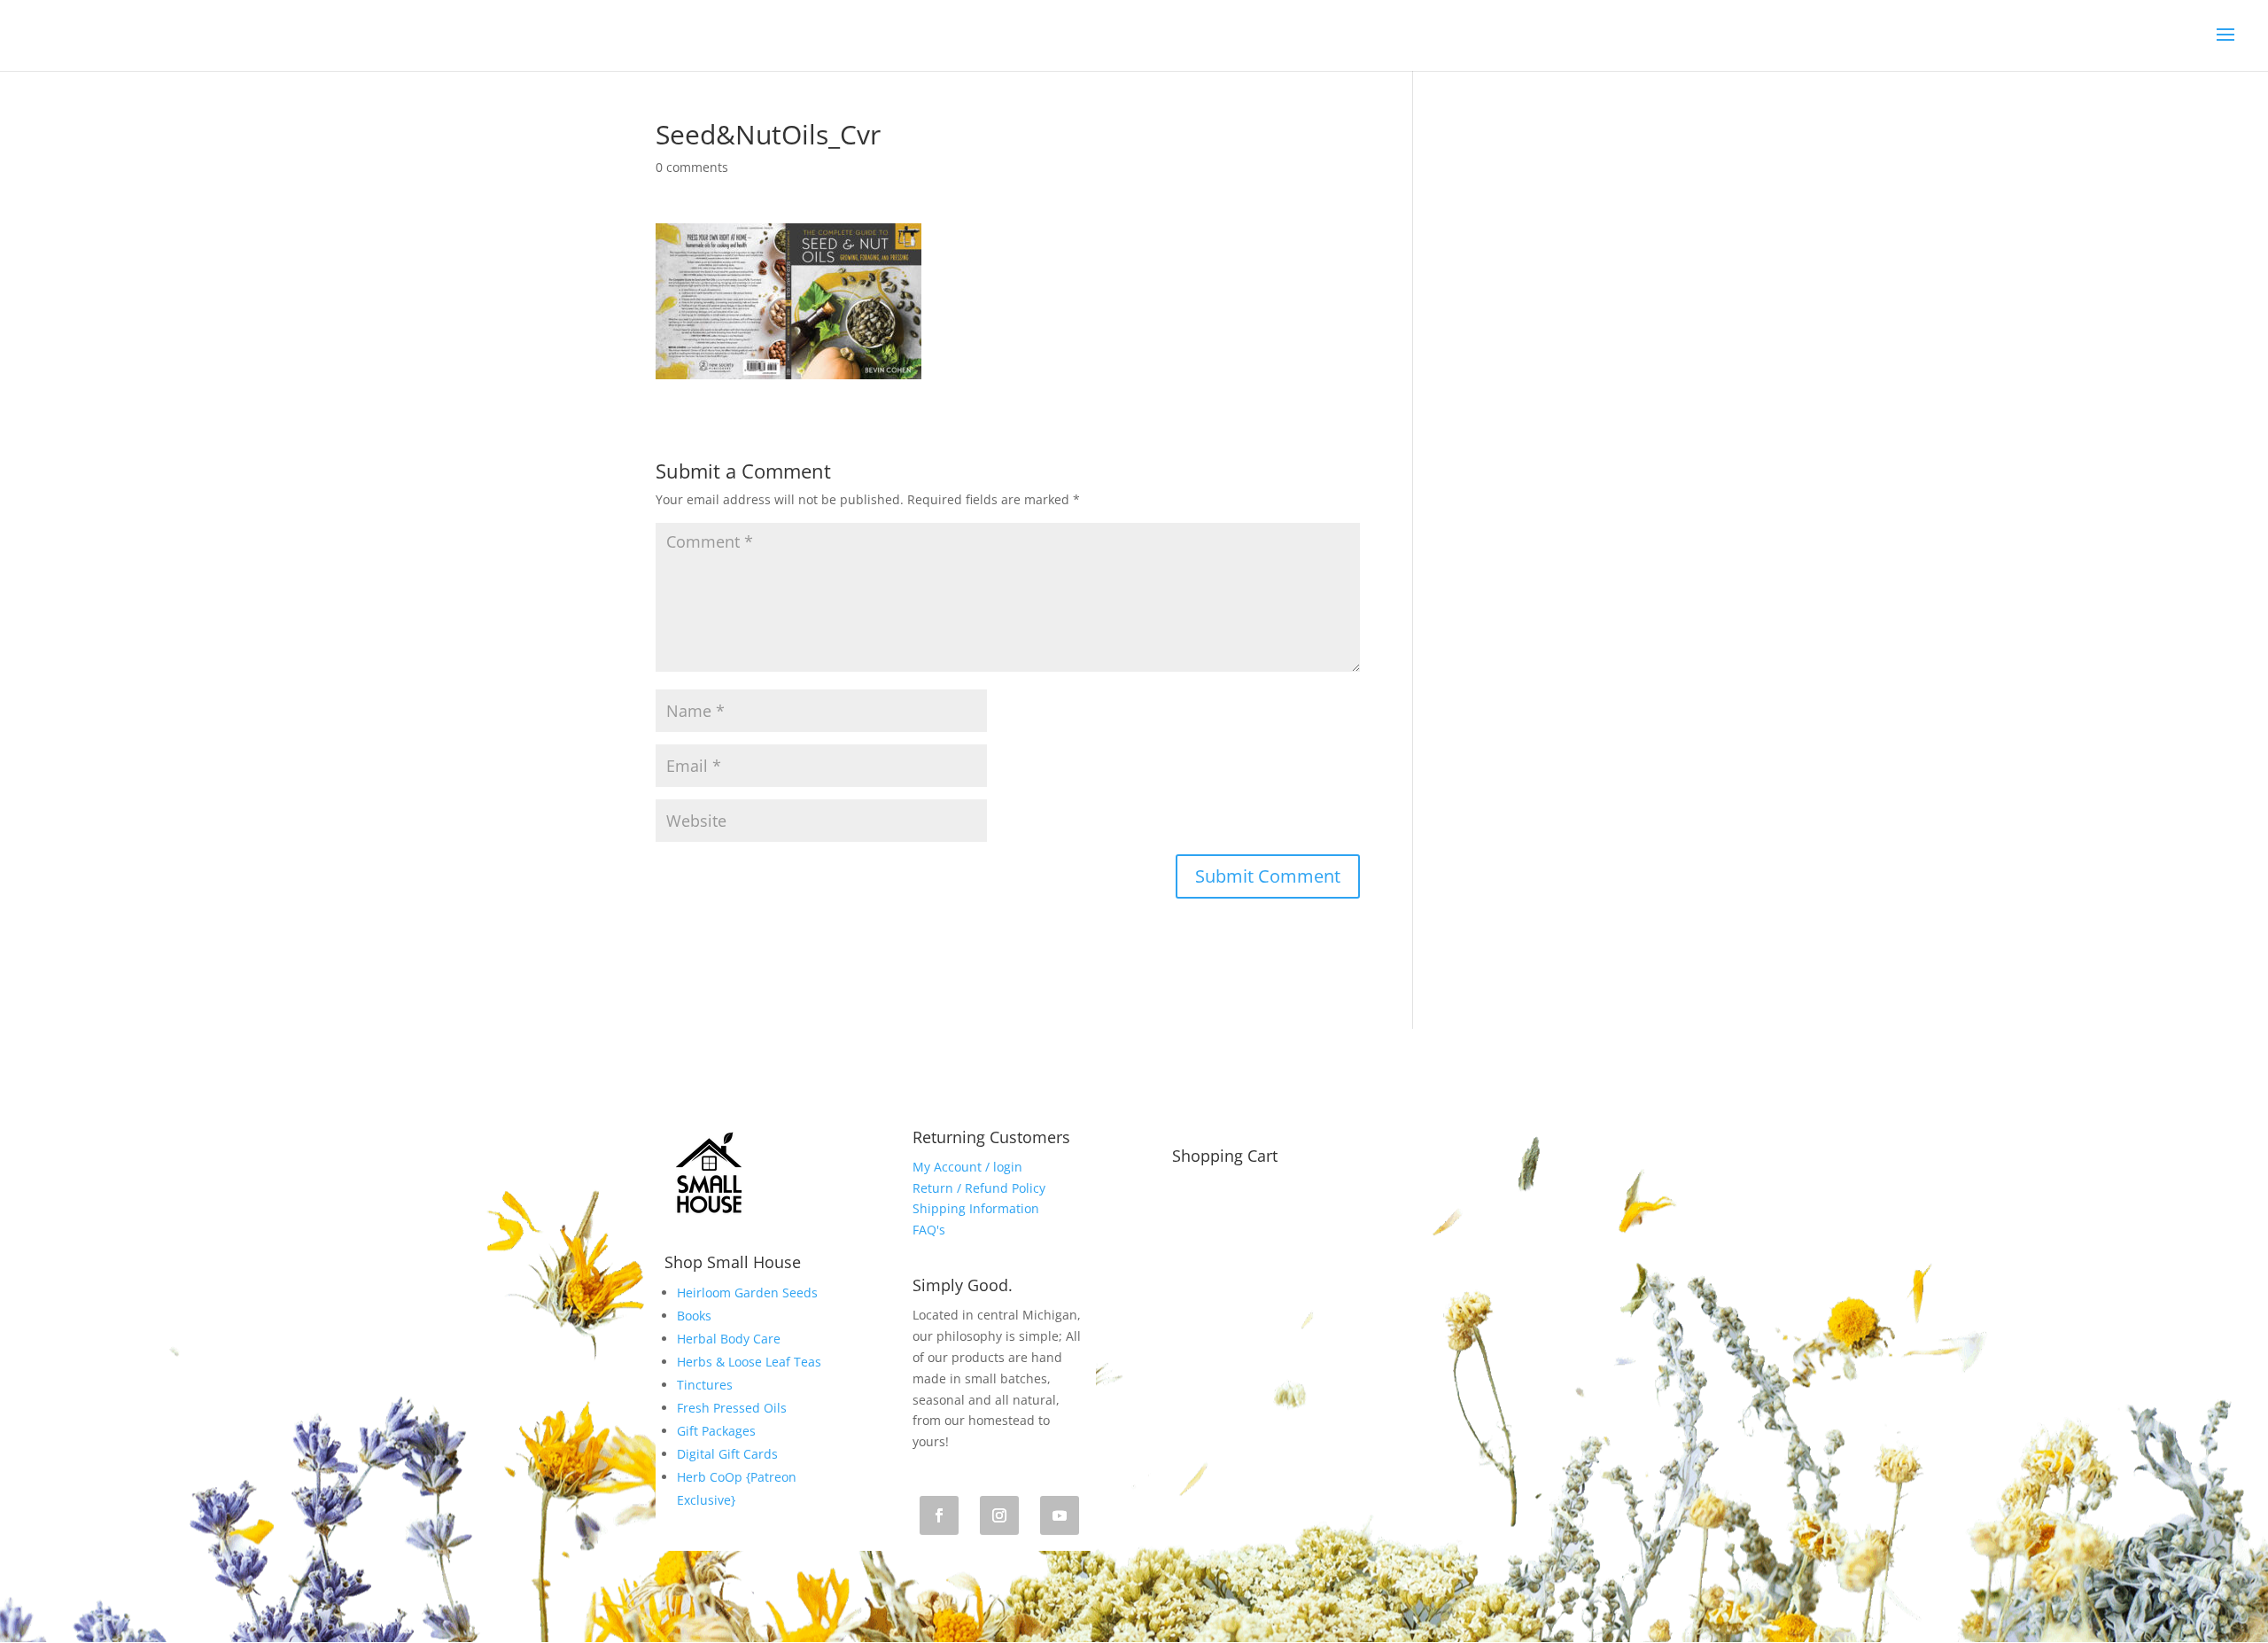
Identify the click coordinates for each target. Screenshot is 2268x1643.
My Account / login (967, 1167)
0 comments (692, 167)
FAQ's (929, 1230)
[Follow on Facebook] (939, 1515)
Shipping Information (976, 1208)
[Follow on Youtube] (1060, 1515)
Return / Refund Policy (979, 1188)
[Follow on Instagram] (999, 1515)
